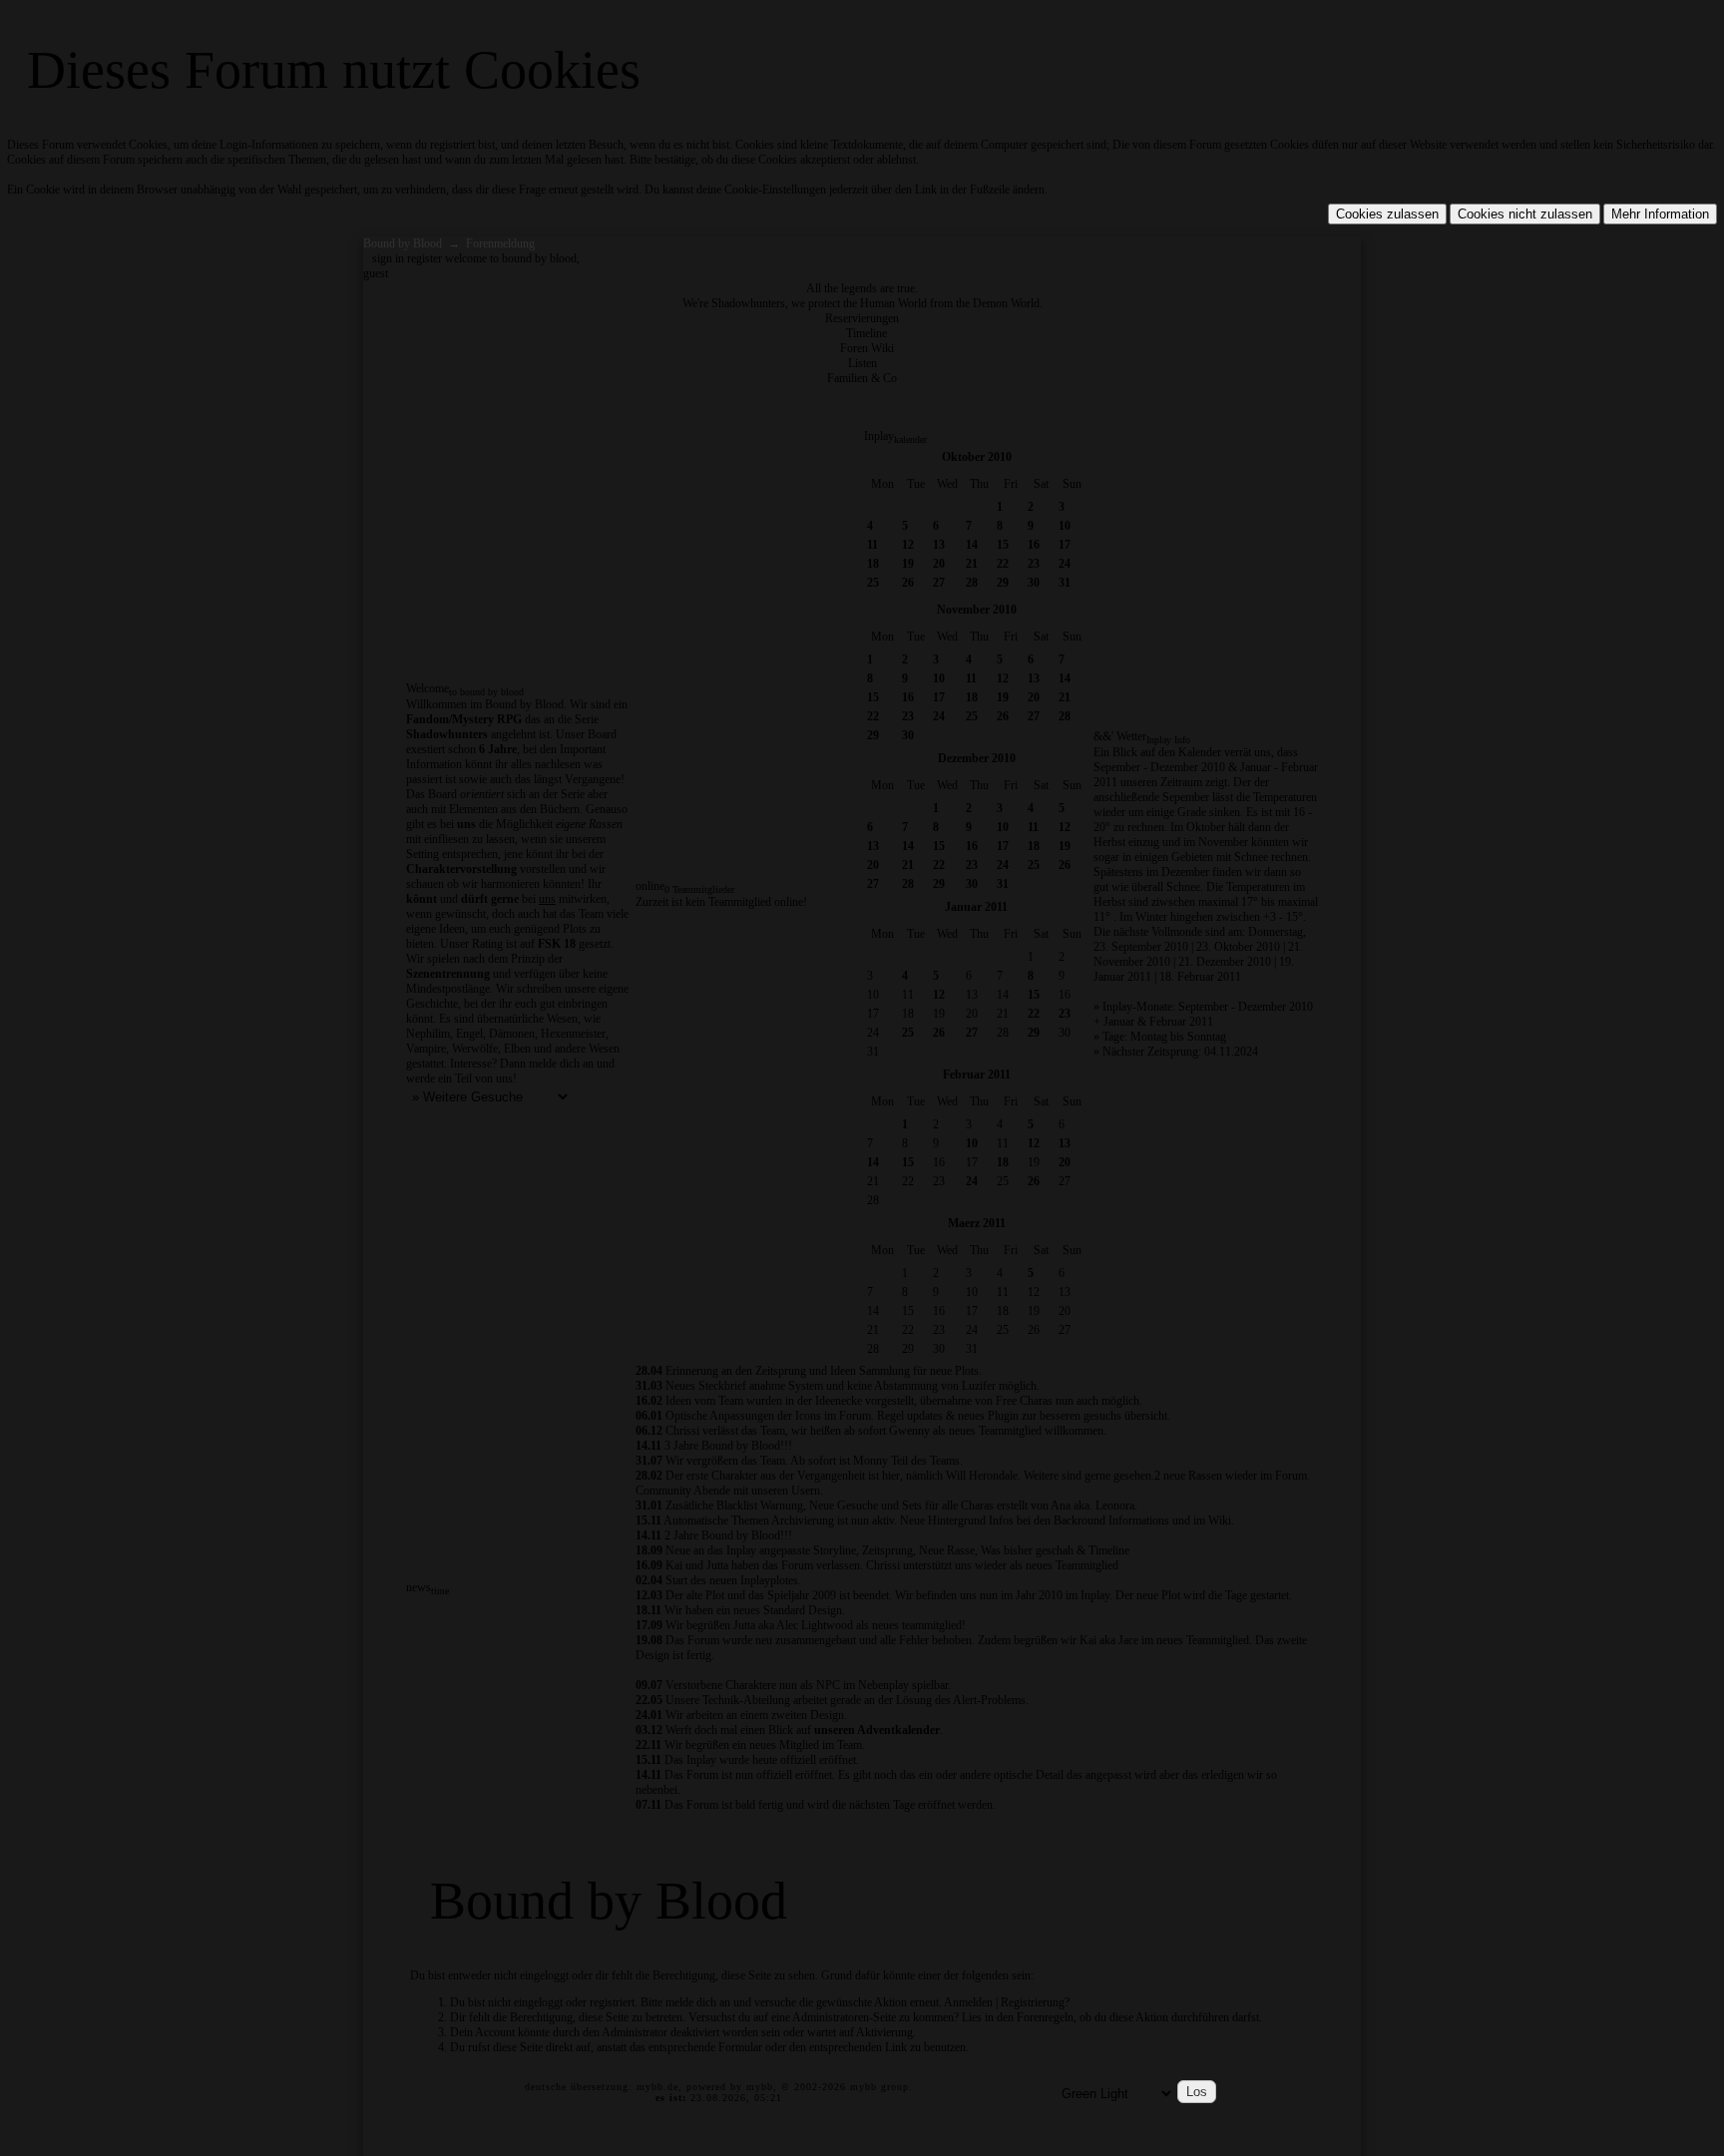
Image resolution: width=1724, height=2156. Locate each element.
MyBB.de (657, 2087)
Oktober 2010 (977, 457)
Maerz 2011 (977, 1223)
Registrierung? (1035, 2002)
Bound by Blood (403, 243)
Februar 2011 (977, 1075)
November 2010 (977, 610)
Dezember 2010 (977, 758)
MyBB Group (879, 2087)
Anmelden (968, 2002)
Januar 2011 (976, 907)
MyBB (760, 2087)
